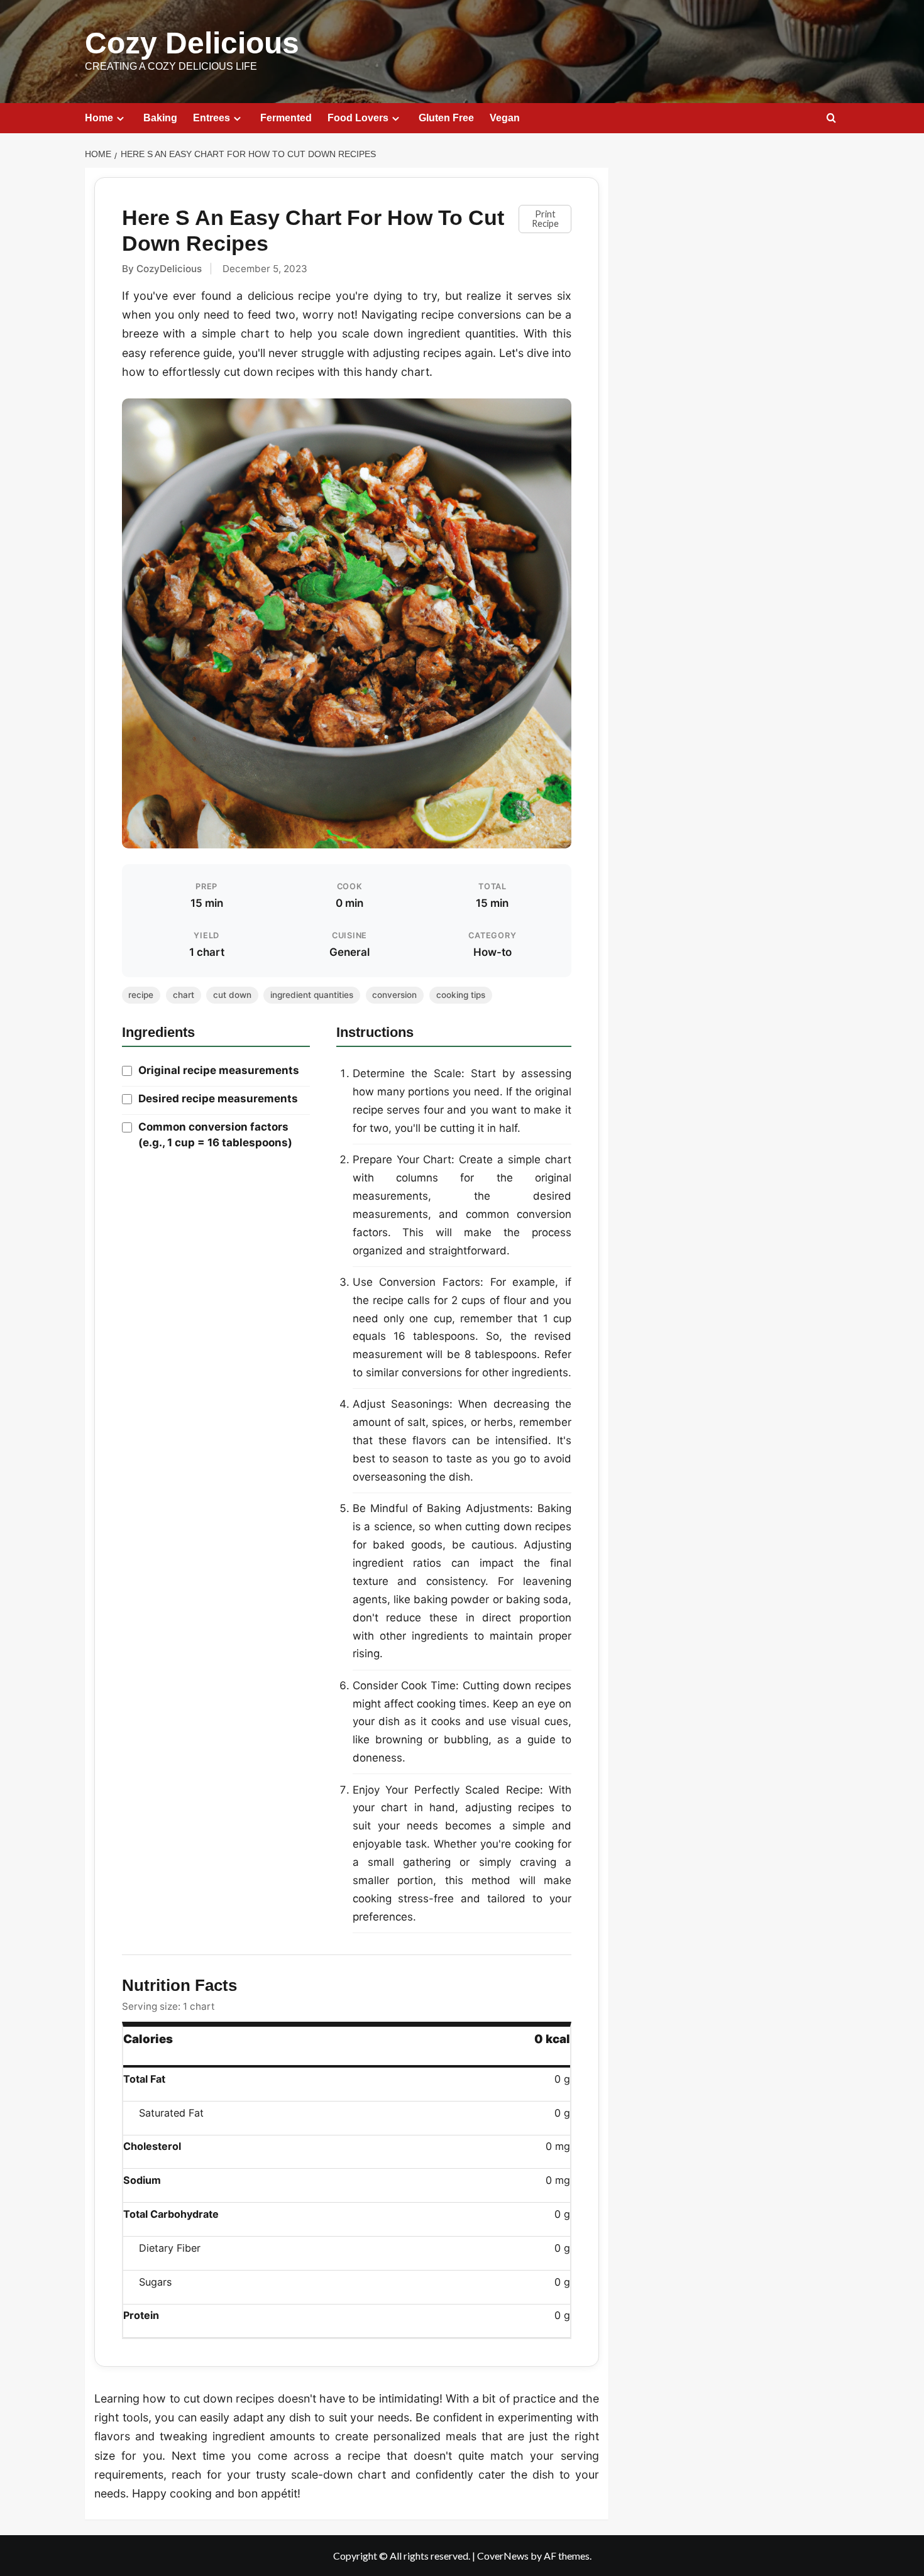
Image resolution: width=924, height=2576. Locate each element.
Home (99, 118)
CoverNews (503, 2556)
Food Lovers (358, 118)
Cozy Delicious (192, 43)
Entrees (212, 118)
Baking (160, 118)
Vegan (505, 118)
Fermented (286, 118)
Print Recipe (545, 218)
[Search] (831, 118)
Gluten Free (446, 118)
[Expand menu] (120, 118)
